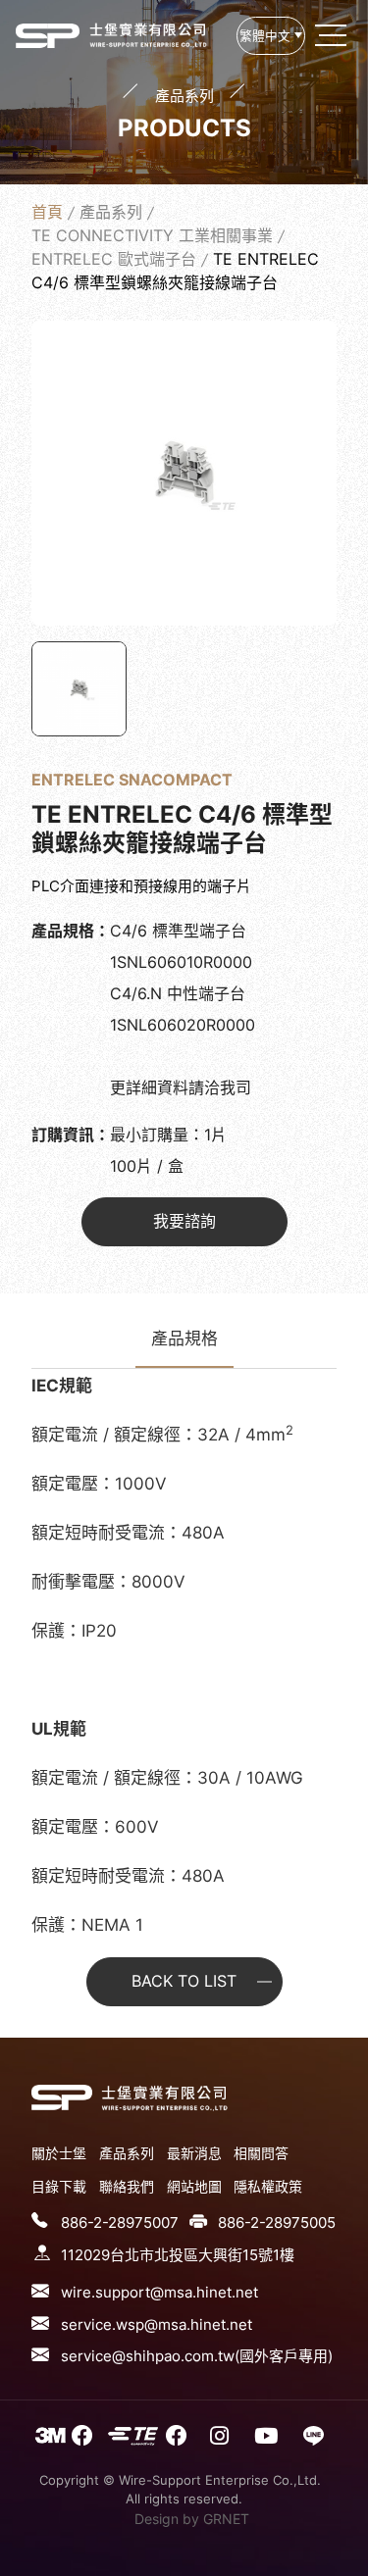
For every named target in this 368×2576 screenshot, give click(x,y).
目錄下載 (59, 2186)
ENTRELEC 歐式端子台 (114, 259)
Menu (333, 35)
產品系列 (111, 212)
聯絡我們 (127, 2186)
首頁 (47, 212)
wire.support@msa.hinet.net (159, 2292)
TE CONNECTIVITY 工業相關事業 (152, 235)
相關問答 (261, 2153)
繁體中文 (265, 36)
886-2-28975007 (120, 2222)
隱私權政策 (268, 2186)
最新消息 (194, 2153)
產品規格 (184, 1339)
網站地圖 (194, 2186)
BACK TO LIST (184, 1981)
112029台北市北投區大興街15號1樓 (178, 2255)
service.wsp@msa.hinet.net (157, 2324)
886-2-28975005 (277, 2222)
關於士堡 (59, 2153)
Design (157, 2519)
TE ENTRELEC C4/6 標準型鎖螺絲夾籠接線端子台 (48, 35)
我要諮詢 (184, 1221)
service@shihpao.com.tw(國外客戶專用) (197, 2356)
